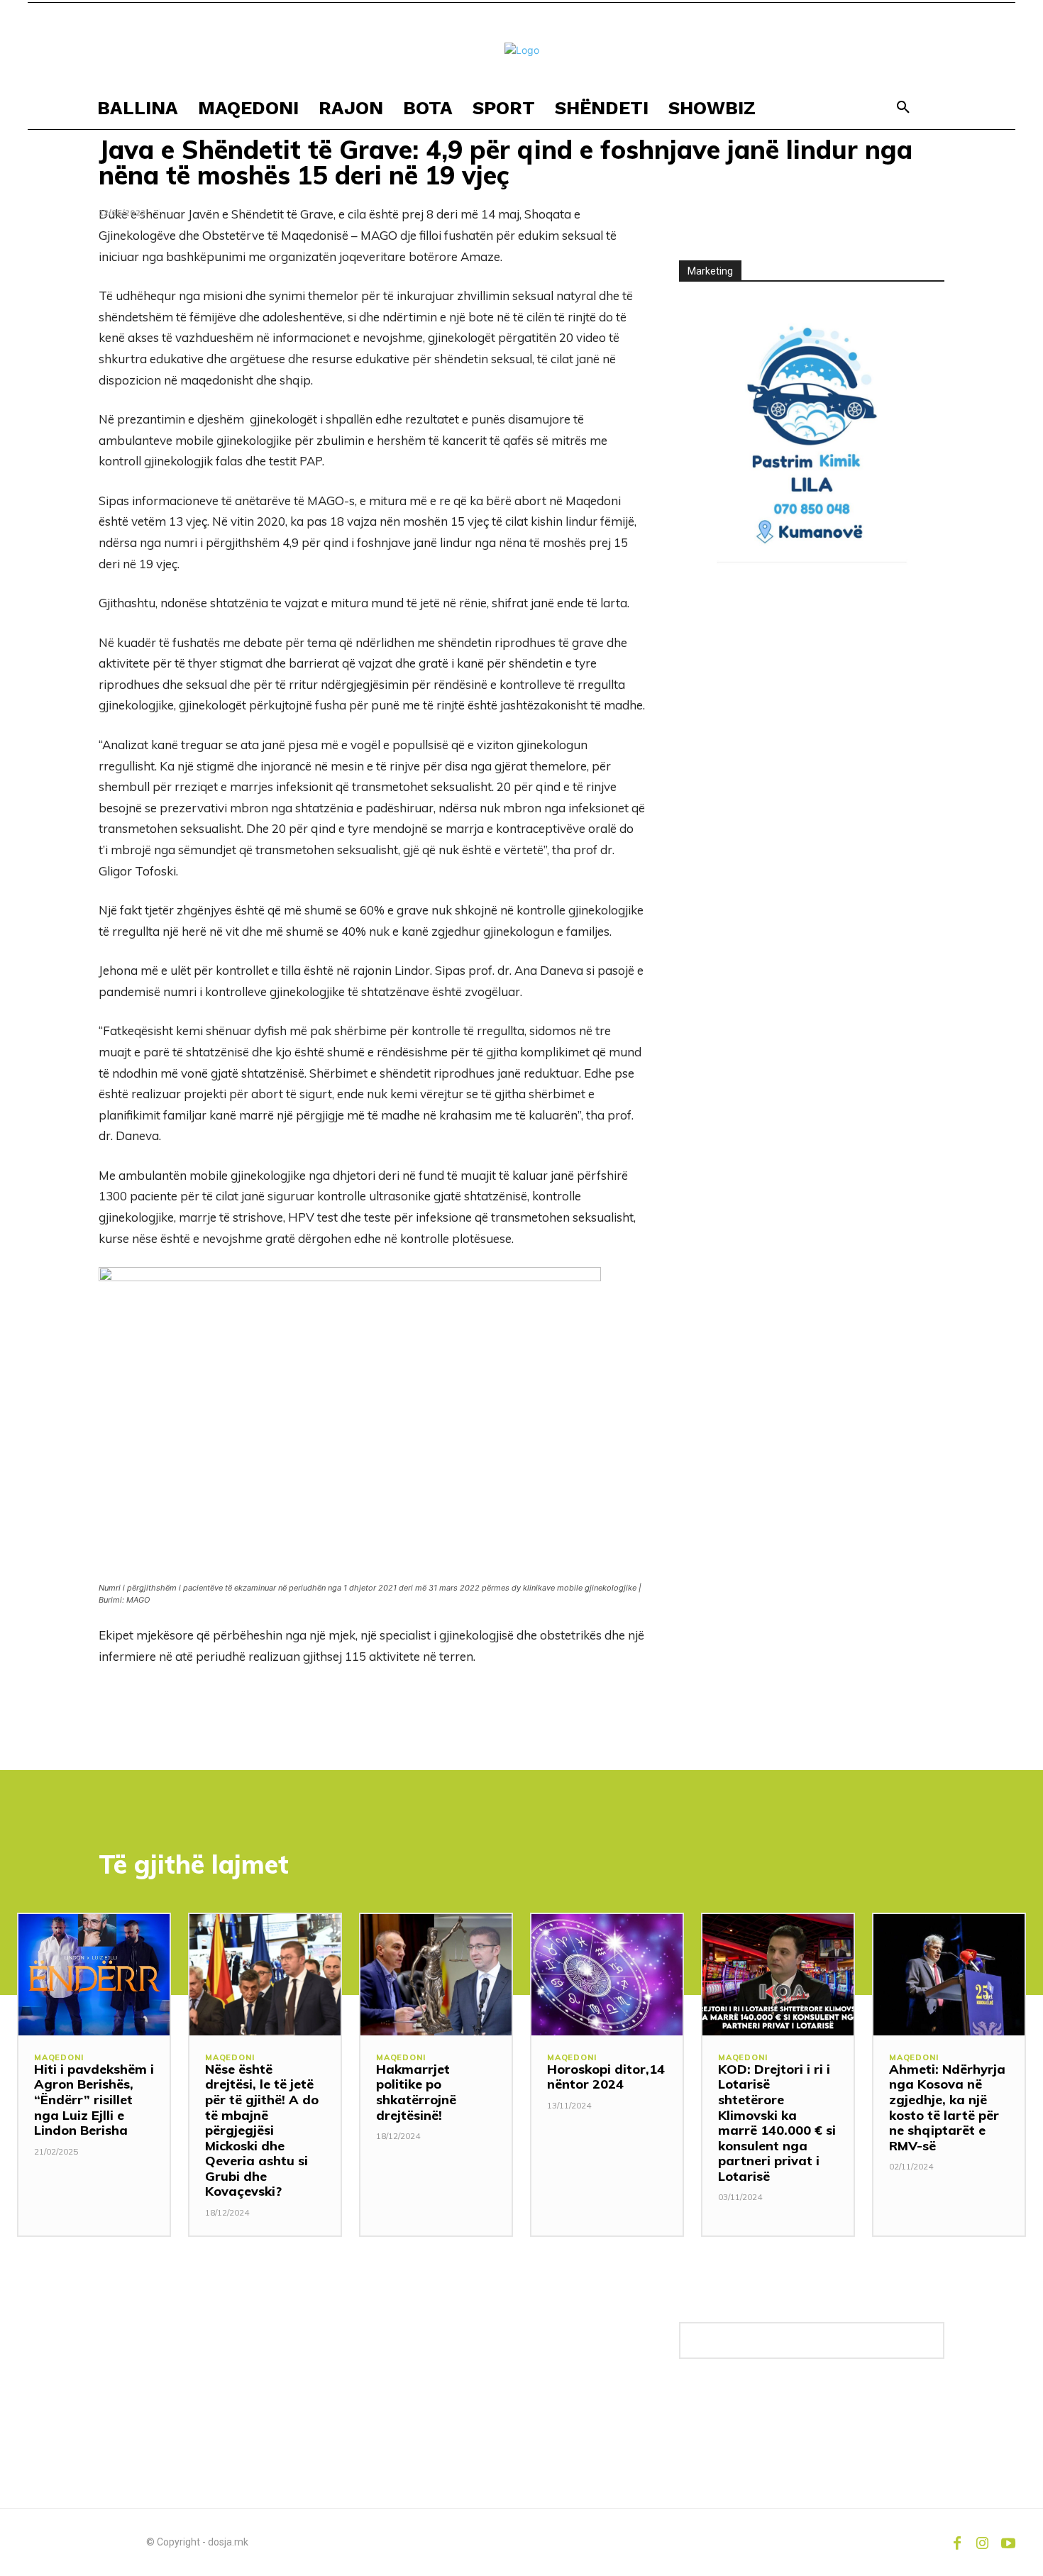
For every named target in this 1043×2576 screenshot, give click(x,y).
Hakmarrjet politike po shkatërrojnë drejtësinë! (416, 2092)
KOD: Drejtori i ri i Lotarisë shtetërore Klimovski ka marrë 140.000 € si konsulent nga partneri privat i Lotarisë (777, 2123)
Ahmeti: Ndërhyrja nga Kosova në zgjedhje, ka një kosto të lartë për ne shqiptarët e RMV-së (947, 2107)
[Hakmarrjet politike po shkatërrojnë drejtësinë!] (436, 1974)
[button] (903, 108)
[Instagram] (983, 2542)
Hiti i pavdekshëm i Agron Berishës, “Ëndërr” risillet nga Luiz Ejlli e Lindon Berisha (94, 2100)
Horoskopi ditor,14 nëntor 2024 (606, 2077)
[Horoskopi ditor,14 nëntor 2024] (607, 1974)
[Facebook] (957, 2542)
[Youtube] (1008, 2542)
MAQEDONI (59, 2058)
